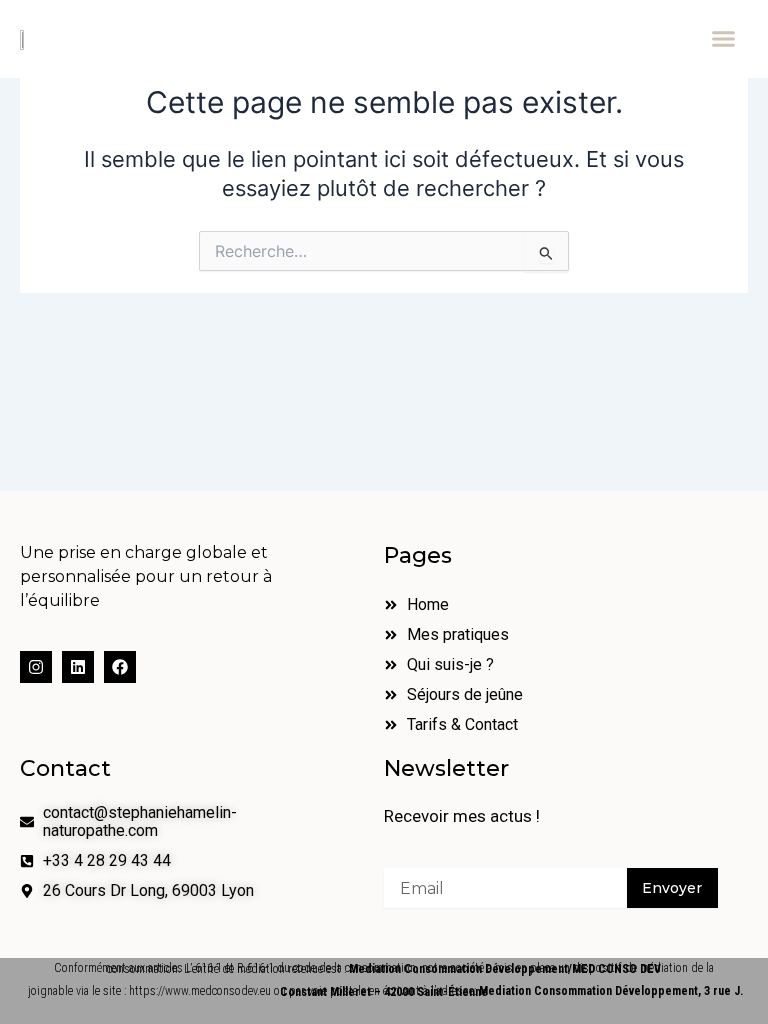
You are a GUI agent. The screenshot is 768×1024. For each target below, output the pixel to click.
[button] (723, 39)
